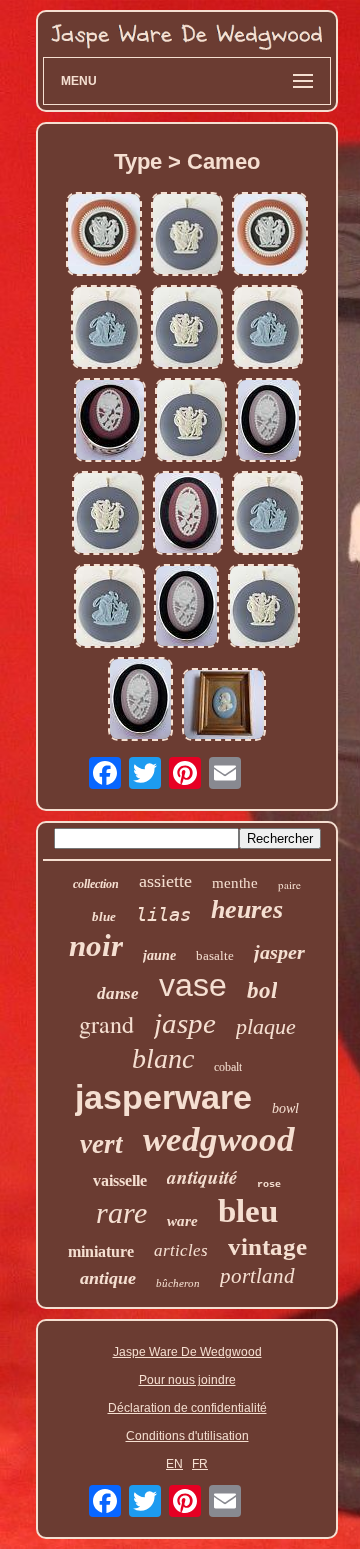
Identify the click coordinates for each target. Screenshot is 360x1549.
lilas (163, 914)
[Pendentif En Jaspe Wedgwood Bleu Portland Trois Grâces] (187, 235)
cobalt (228, 1067)
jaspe (185, 1023)
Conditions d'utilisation (187, 1436)
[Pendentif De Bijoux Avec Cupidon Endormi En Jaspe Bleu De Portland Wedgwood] (109, 607)
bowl (285, 1108)
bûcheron (178, 1283)
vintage (267, 1246)
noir (96, 945)
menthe (235, 883)
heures (247, 909)
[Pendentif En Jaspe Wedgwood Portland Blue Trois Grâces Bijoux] (108, 514)
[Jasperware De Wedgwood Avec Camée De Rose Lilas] (186, 607)
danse (118, 993)
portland (257, 1276)
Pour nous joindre (187, 1380)
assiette (165, 881)
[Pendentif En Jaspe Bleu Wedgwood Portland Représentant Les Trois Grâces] (187, 328)
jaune (159, 955)
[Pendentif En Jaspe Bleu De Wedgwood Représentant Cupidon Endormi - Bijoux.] (267, 514)
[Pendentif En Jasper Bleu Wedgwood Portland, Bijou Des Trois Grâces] (264, 607)
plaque (266, 1026)
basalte (215, 955)
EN (174, 1464)
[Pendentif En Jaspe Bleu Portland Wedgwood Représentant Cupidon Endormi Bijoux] (106, 328)
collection (96, 884)
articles (181, 1250)
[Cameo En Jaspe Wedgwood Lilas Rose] (268, 421)
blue (104, 916)
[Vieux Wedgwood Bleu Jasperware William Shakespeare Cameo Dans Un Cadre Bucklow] (224, 706)
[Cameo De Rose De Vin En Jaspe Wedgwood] (110, 421)
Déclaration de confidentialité (187, 1408)
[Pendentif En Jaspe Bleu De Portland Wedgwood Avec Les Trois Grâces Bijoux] (191, 421)
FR (200, 1464)
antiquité (202, 1176)
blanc (163, 1058)
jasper (279, 952)
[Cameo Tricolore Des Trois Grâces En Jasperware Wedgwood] (104, 235)
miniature (101, 1251)
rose (269, 1184)
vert (101, 1144)
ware (182, 1221)
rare (121, 1212)
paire (289, 884)
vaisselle (120, 1180)
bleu (248, 1211)
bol (262, 990)
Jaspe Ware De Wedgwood (187, 1352)
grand (106, 1024)
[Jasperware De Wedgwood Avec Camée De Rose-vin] (188, 514)
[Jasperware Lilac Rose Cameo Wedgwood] (140, 700)
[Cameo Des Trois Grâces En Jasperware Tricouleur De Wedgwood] (270, 235)
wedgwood (219, 1139)
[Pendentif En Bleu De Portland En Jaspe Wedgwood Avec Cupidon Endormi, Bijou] (267, 328)
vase (193, 985)
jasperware (163, 1097)
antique (108, 1278)
